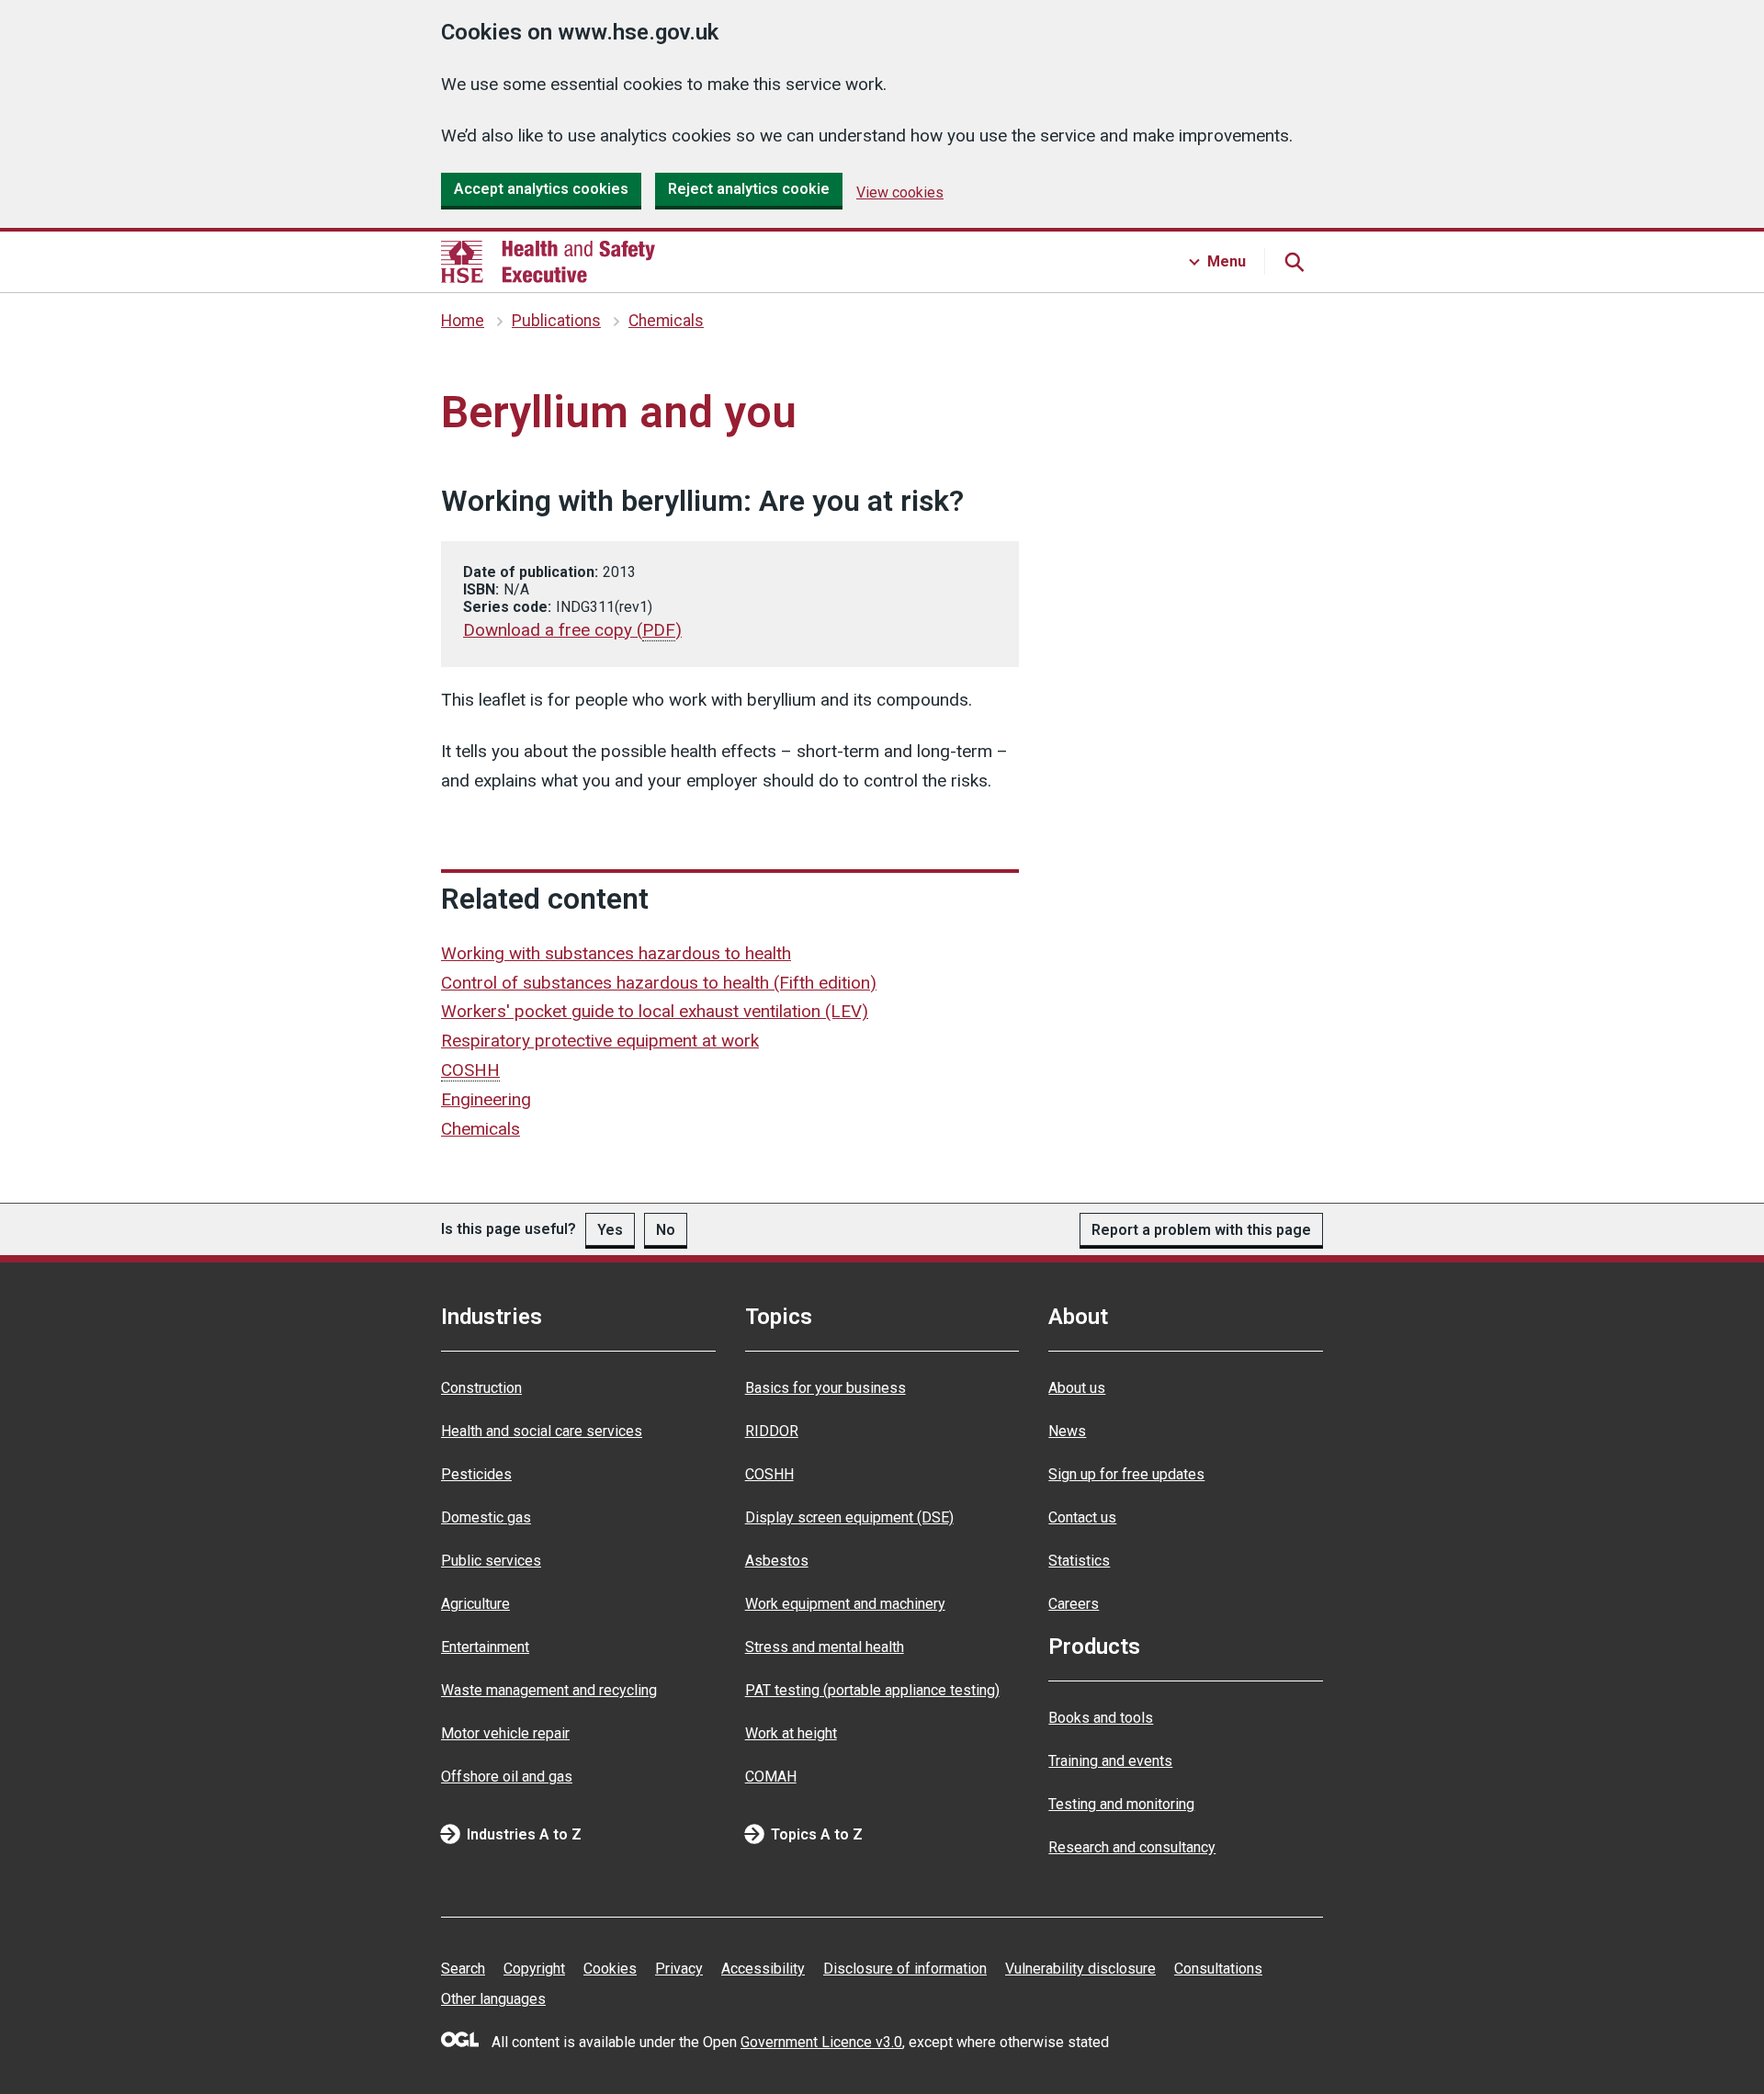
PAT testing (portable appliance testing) (872, 1690)
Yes (610, 1230)
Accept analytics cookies (541, 189)
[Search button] (1294, 262)
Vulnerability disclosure (1080, 1969)
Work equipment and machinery (845, 1604)
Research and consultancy (1132, 1847)
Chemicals (666, 321)
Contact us (1082, 1517)
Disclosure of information (905, 1969)
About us (1077, 1388)
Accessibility (763, 1969)
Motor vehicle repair (505, 1733)
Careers (1074, 1604)
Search (463, 1969)
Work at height (791, 1733)
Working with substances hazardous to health (616, 953)
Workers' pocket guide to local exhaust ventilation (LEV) (655, 1011)
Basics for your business (825, 1388)
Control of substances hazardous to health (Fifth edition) (659, 983)
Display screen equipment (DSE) (849, 1517)
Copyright (534, 1969)
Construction (481, 1388)
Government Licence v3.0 (821, 2042)
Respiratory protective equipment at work (600, 1041)
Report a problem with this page (1201, 1230)
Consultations (1218, 1969)
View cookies (900, 192)
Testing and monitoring (1121, 1804)
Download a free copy (572, 630)
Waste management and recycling (549, 1690)
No (666, 1230)
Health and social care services (542, 1431)
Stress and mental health (825, 1647)
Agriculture (475, 1604)
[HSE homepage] (548, 262)
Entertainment (485, 1647)
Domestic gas (486, 1517)
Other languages (493, 1999)
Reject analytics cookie (749, 189)
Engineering (486, 1099)
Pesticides (476, 1474)
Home (463, 321)
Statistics (1079, 1561)
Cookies (610, 1969)
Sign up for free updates (1126, 1474)
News (1067, 1431)
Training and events (1110, 1761)
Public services (491, 1561)
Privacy (679, 1969)
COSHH (769, 1474)
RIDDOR (772, 1431)
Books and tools (1101, 1718)
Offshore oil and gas (507, 1777)
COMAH (771, 1777)
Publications (556, 321)
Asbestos (777, 1561)
